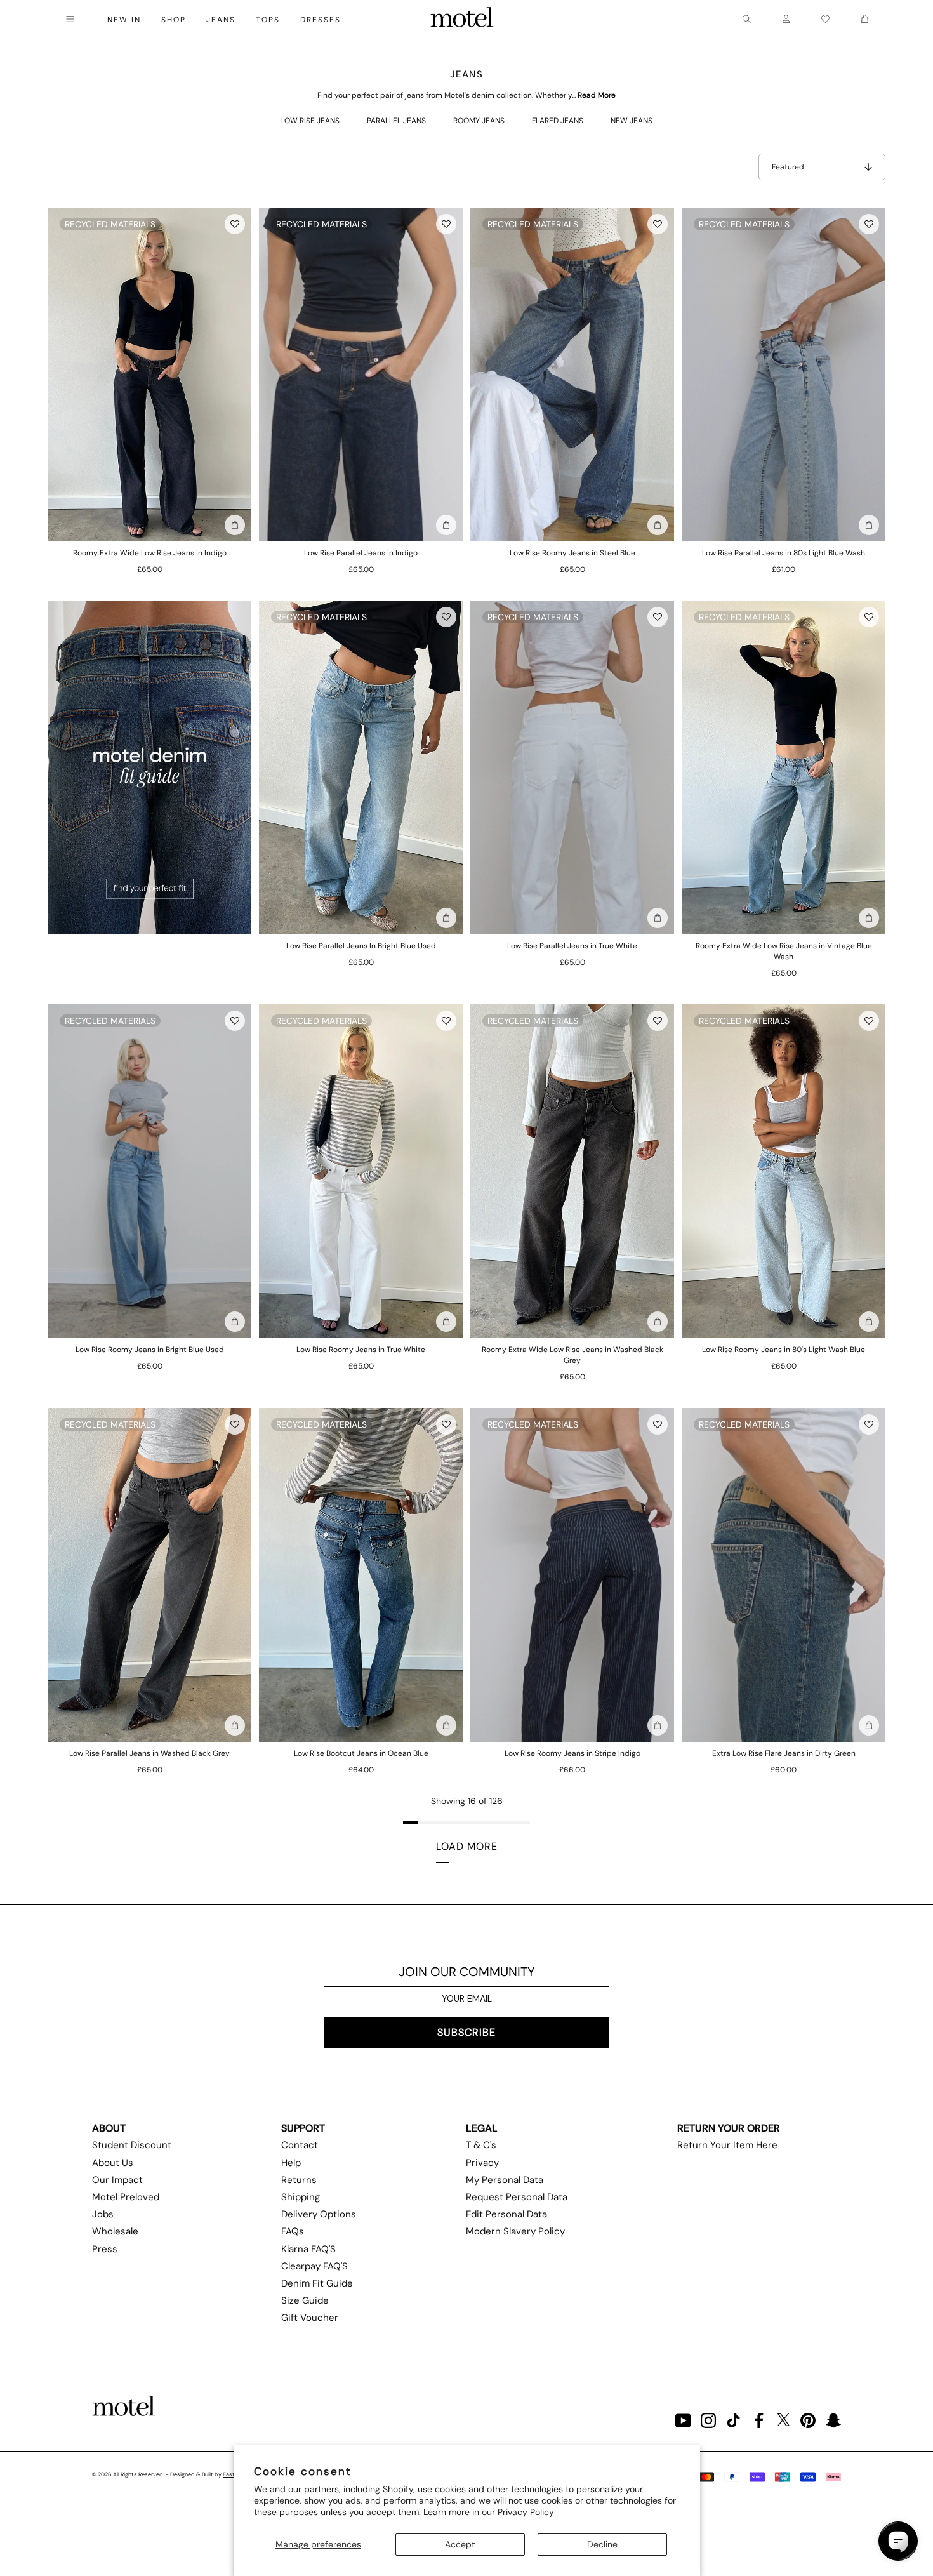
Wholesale (115, 2231)
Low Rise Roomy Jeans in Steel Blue (572, 553)
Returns (299, 2180)
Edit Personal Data (506, 2214)
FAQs (293, 2231)
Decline (602, 2544)
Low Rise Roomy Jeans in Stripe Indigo (572, 1753)
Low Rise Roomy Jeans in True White (361, 1350)
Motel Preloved (126, 2197)
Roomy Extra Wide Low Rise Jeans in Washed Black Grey (572, 1355)
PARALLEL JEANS (396, 121)
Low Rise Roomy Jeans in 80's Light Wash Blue (784, 1350)
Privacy (482, 2163)
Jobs (103, 2214)
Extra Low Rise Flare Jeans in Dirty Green (784, 1753)
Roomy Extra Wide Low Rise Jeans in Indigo (150, 553)
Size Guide (305, 2300)
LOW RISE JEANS (310, 121)
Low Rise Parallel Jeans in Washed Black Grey (149, 1753)
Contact (300, 2145)
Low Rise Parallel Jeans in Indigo (361, 553)
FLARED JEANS (558, 121)
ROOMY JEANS (479, 121)
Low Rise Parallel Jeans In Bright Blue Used (361, 946)
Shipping (301, 2197)
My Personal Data (505, 2180)
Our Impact (117, 2180)
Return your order (729, 2128)
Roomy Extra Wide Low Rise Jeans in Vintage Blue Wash (784, 951)
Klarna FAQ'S (308, 2249)
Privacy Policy (526, 2512)
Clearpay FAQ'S (314, 2266)
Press (105, 2249)
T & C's (481, 2145)
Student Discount (132, 2145)
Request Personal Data (517, 2197)
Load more (467, 1846)
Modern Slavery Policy (515, 2231)
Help (291, 2163)
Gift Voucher (310, 2318)
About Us (113, 2163)
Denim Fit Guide (317, 2283)
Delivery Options (319, 2214)
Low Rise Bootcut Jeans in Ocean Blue (361, 1753)
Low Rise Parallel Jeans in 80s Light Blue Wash (784, 553)
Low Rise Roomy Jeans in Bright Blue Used (150, 1350)
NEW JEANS (632, 121)
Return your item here (727, 2145)
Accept (460, 2544)
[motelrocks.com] (462, 19)
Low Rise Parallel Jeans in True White (572, 946)
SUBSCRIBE (466, 2032)
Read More (597, 95)
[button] (235, 224)
